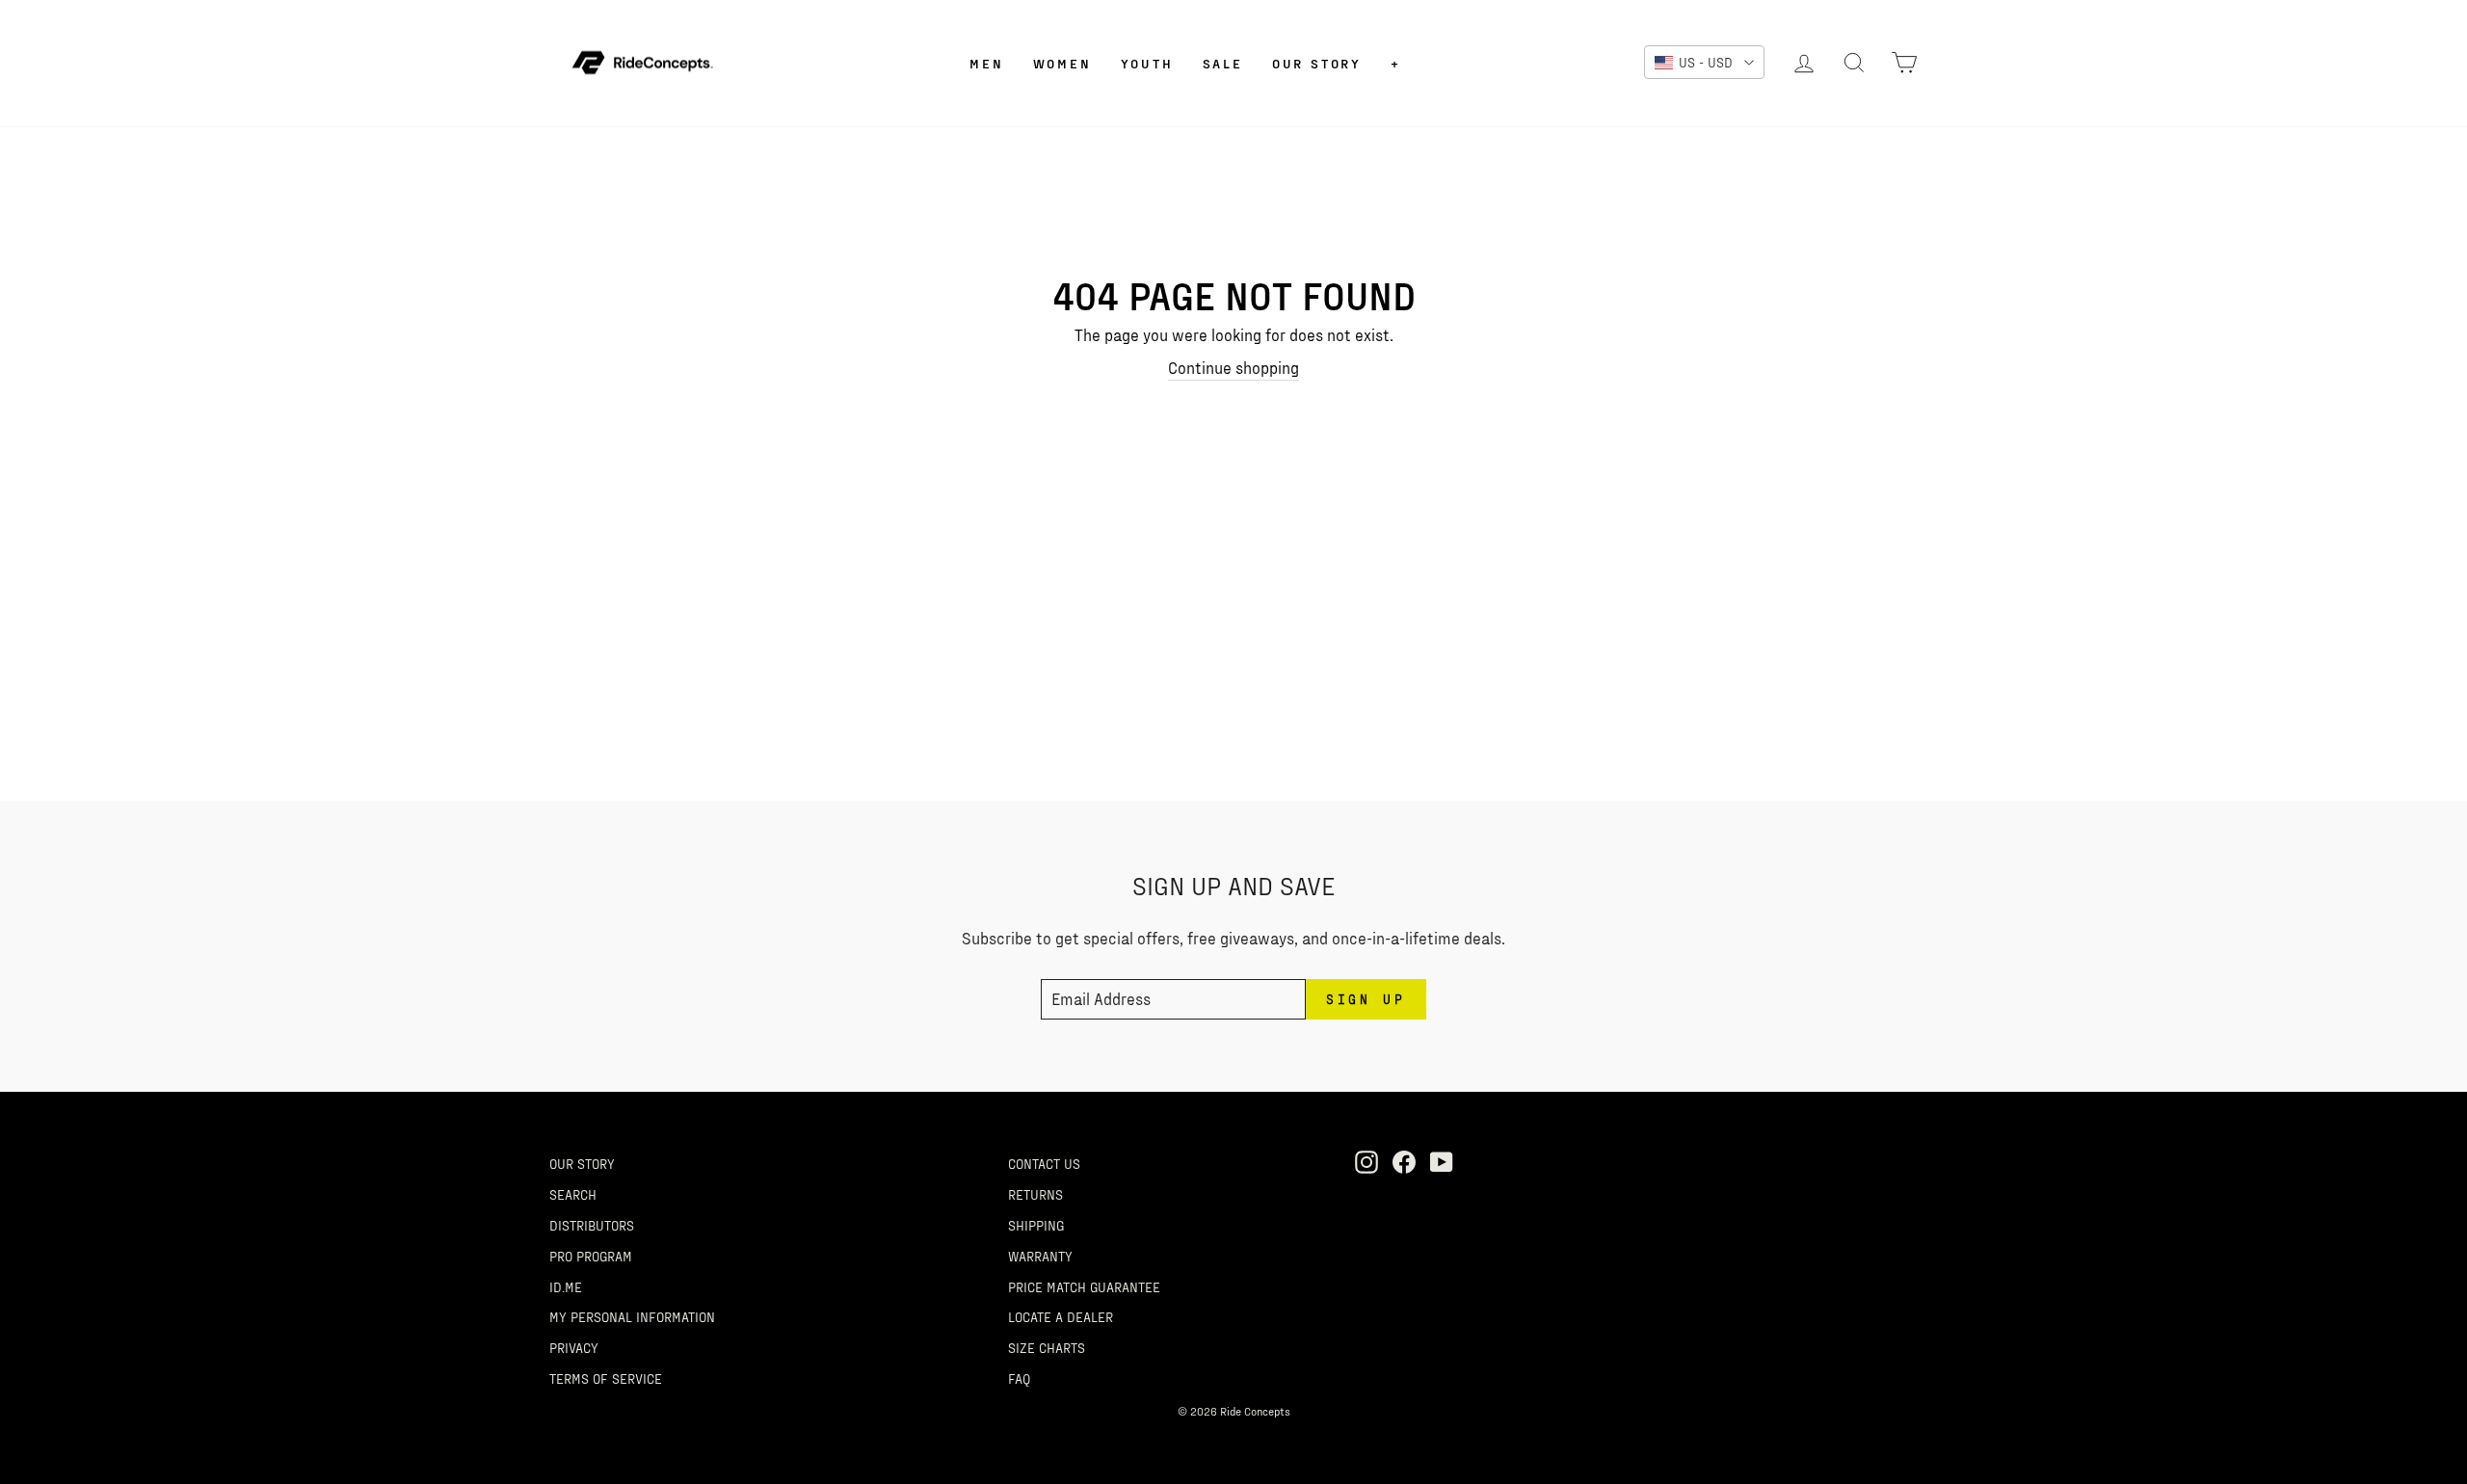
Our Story (1317, 63)
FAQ (1019, 1378)
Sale (1223, 63)
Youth (1147, 63)
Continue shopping (1233, 367)
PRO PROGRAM (591, 1256)
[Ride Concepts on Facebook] (1404, 1161)
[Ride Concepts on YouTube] (1442, 1161)
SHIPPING (1036, 1225)
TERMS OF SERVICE (606, 1378)
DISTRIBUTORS (592, 1225)
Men (986, 63)
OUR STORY (582, 1163)
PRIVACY (574, 1347)
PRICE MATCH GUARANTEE (1084, 1286)
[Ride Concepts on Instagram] (1366, 1161)
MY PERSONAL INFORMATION (632, 1316)
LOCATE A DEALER (1061, 1316)
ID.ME (566, 1286)
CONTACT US (1044, 1163)
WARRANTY (1040, 1256)
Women (1062, 63)
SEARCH (573, 1194)
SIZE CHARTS (1047, 1347)
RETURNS (1035, 1194)
